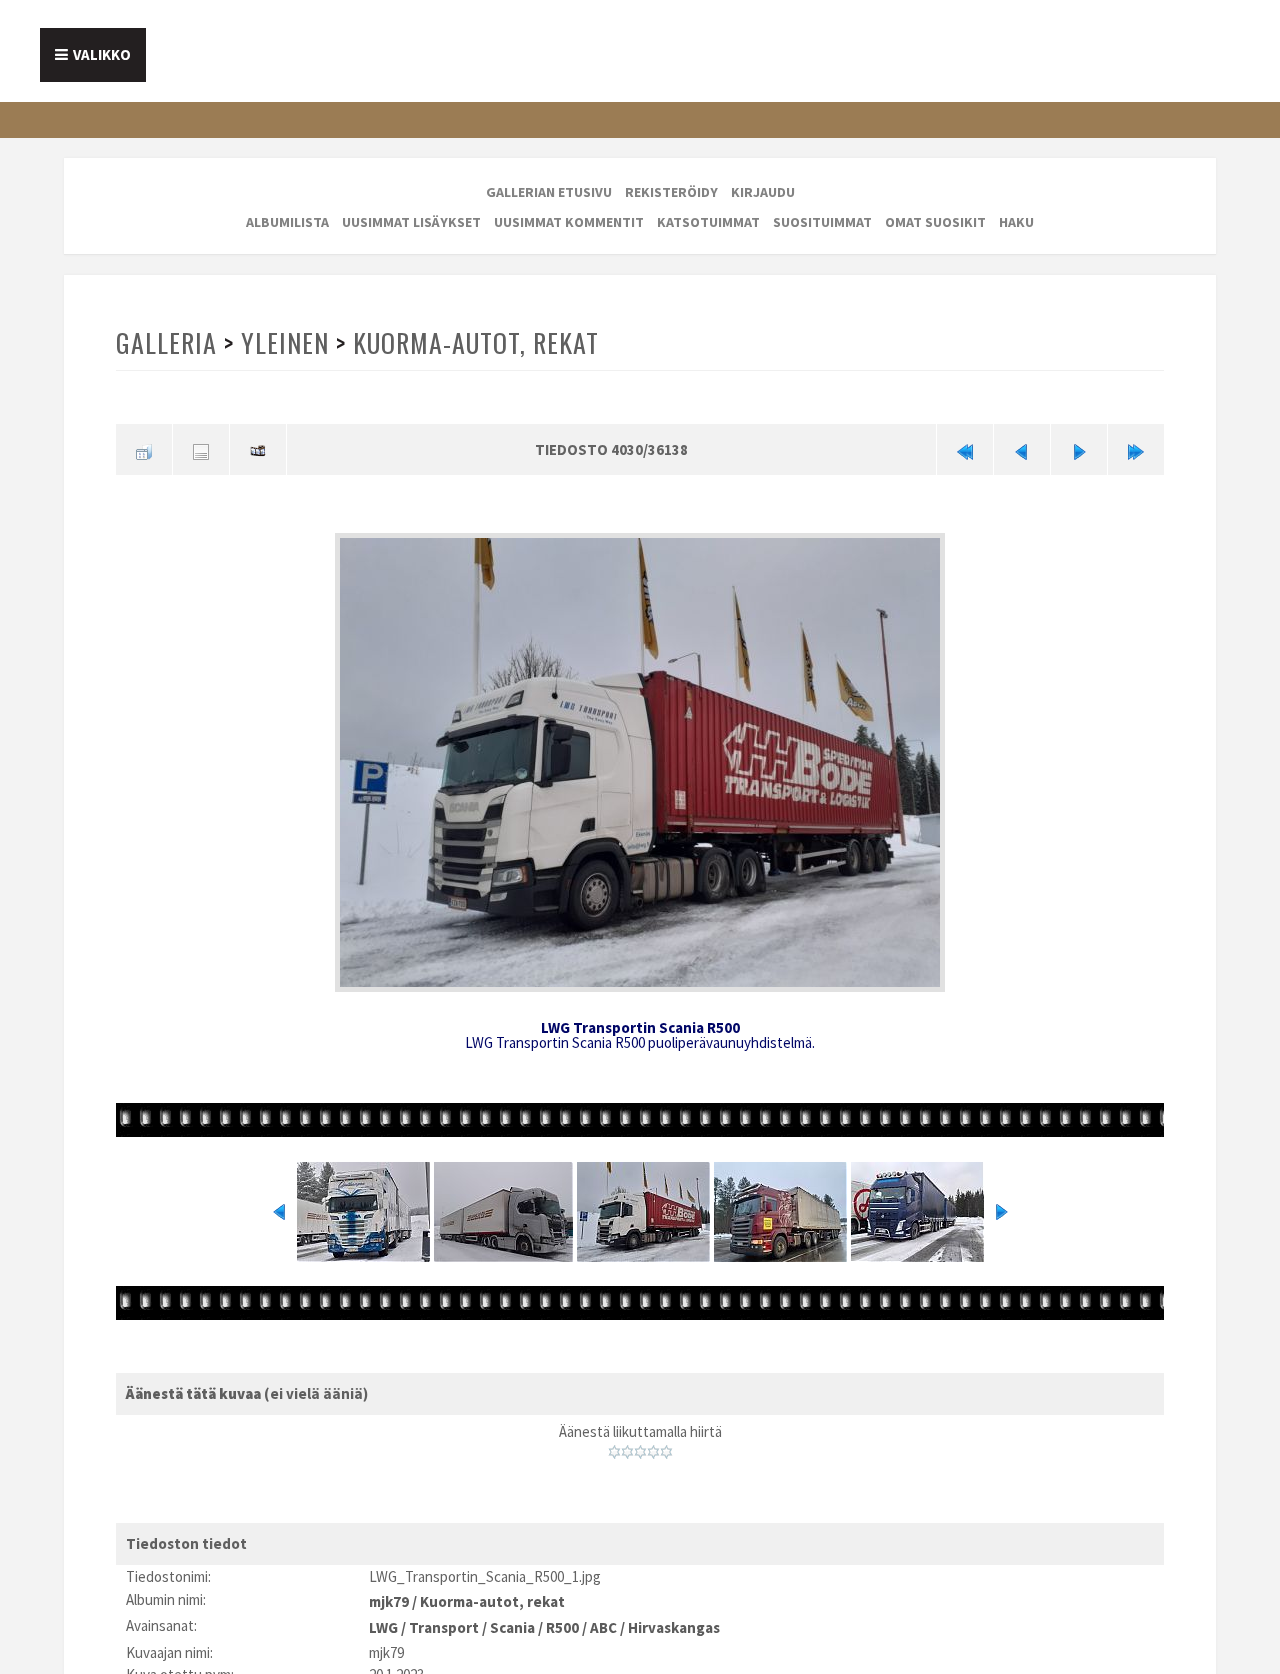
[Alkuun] (965, 447)
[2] (627, 1446)
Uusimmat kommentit (569, 222)
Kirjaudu (763, 192)
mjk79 (389, 1592)
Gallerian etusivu (549, 192)
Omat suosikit (935, 222)
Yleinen (283, 342)
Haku (1016, 222)
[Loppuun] (1136, 447)
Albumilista (287, 222)
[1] (614, 1446)
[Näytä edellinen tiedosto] (1022, 447)
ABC (603, 1615)
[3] (640, 1446)
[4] (653, 1446)
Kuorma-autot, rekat (471, 342)
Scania (512, 1615)
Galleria (166, 342)
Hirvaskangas (674, 1615)
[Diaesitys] (258, 447)
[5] (666, 1446)
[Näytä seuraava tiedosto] (1079, 447)
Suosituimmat (822, 222)
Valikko (102, 54)
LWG (383, 1615)
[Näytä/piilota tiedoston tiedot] (201, 447)
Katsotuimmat (708, 222)
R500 (562, 1615)
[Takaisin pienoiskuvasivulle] (144, 447)
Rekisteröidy (671, 192)
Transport (444, 1615)
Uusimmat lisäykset (411, 222)
